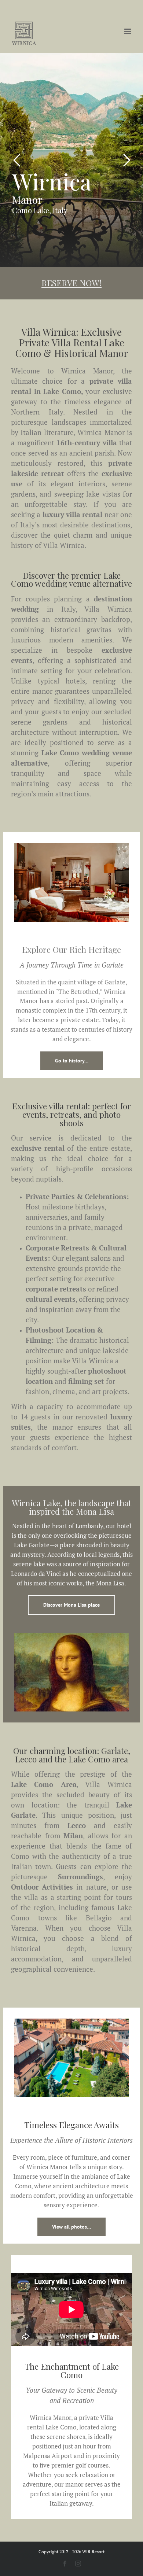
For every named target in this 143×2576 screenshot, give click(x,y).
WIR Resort (93, 2552)
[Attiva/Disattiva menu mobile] (128, 31)
